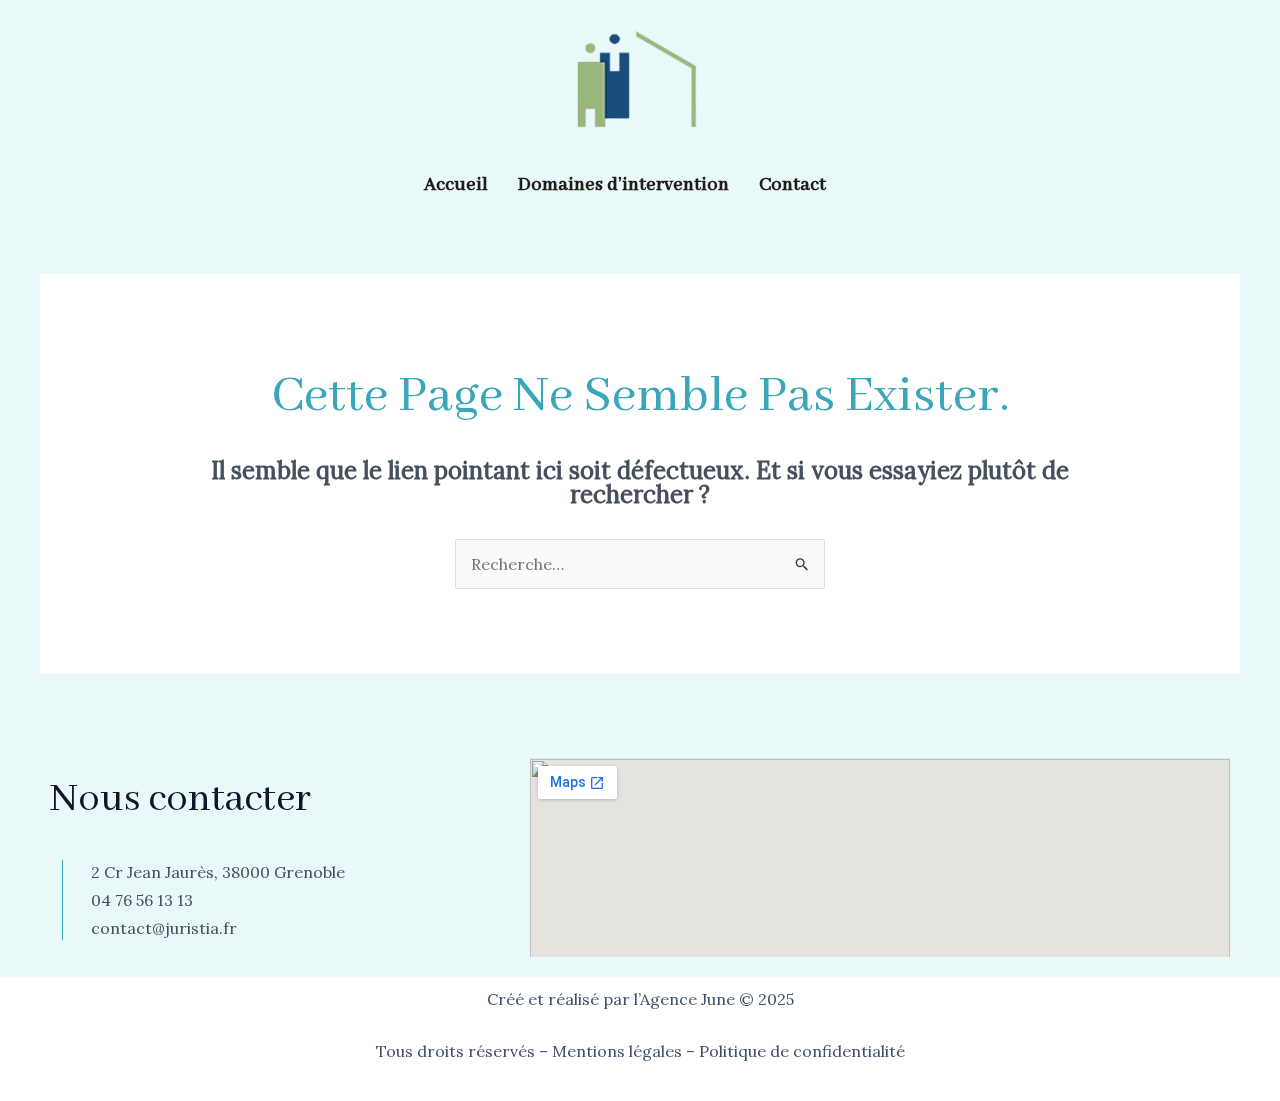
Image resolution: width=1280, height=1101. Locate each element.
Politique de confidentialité (802, 1051)
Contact (792, 185)
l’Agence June (684, 999)
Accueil (456, 185)
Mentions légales (617, 1051)
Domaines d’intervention (623, 185)
